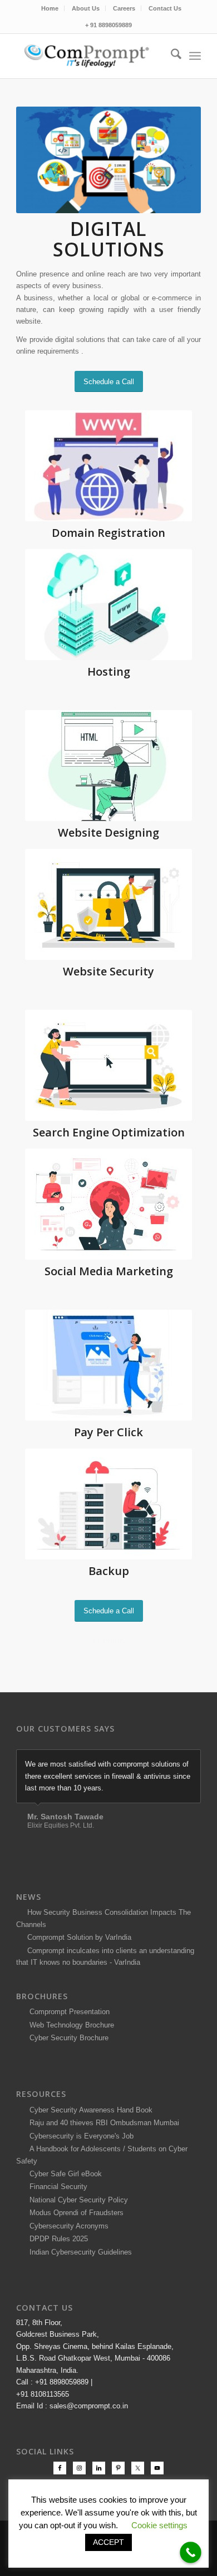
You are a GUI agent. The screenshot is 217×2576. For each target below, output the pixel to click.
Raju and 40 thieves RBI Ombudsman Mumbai (102, 2154)
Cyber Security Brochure (67, 2070)
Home (50, 8)
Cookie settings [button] (159, 2525)
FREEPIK (109, 1641)
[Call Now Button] (191, 2552)
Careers (124, 8)
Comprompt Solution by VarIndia (79, 1969)
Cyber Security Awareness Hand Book (89, 2142)
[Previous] (165, 1761)
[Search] (171, 56)
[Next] (190, 1761)
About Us (86, 8)
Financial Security (56, 2219)
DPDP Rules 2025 (56, 2271)
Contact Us (165, 8)
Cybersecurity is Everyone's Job (79, 2168)
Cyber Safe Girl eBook (63, 2205)
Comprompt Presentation (68, 2044)
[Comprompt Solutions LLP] (90, 56)
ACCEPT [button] (108, 2542)
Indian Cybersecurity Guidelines (78, 2284)
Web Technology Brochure (70, 2057)
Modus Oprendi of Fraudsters (74, 2245)
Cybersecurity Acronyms (67, 2258)
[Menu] (195, 56)
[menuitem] (50, 8)
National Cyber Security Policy (77, 2232)
